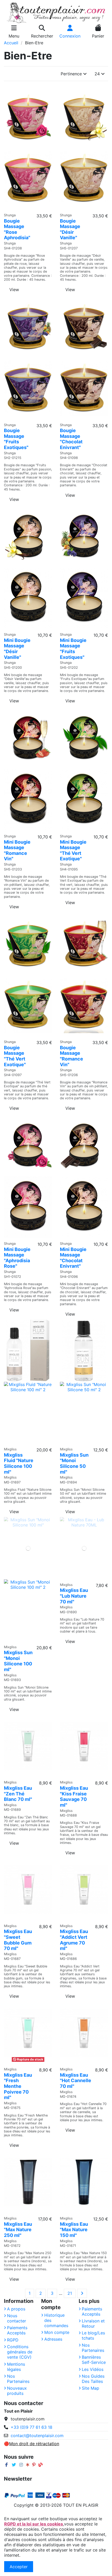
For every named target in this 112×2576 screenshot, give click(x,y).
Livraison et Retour (93, 2323)
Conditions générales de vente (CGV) (20, 2352)
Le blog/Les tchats (93, 2335)
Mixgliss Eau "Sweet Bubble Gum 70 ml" (18, 1940)
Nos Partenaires (18, 2379)
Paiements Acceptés (17, 2330)
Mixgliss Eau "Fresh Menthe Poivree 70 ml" (18, 2086)
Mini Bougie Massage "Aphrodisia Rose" (17, 1258)
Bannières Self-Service (94, 2360)
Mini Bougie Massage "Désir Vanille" (17, 649)
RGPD (13, 2340)
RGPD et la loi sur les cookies (34, 2524)
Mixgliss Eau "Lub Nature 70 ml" (74, 1596)
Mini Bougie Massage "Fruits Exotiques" (73, 649)
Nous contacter (17, 2318)
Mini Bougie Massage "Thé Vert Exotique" (73, 850)
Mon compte (57, 2332)
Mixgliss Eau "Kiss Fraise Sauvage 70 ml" (74, 1796)
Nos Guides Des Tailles (93, 2379)
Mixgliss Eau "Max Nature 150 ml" (74, 2230)
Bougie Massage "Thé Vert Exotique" (15, 1056)
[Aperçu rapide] (28, 208)
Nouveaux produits (17, 2391)
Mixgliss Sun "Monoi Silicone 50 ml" (74, 1463)
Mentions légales (16, 2367)
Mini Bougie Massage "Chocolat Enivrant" (73, 1258)
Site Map (91, 2388)
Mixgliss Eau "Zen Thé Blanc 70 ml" (18, 1794)
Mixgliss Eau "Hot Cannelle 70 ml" (76, 2081)
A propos (16, 2309)
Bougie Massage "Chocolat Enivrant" (71, 439)
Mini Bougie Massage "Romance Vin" (17, 850)
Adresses (53, 2339)
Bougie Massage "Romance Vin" (71, 1056)
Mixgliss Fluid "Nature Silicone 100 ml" (19, 1463)
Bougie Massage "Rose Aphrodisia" (17, 229)
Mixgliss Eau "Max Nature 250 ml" (18, 2230)
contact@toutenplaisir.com (37, 2436)
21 (70, 2293)
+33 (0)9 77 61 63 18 (32, 2427)
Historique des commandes (56, 2320)
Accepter (19, 2567)
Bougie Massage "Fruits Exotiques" (16, 439)
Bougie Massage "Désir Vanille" (70, 229)
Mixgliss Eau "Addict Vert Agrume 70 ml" (74, 1940)
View (14, 290)
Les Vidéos (93, 2369)
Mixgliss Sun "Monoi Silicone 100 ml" (18, 1661)
